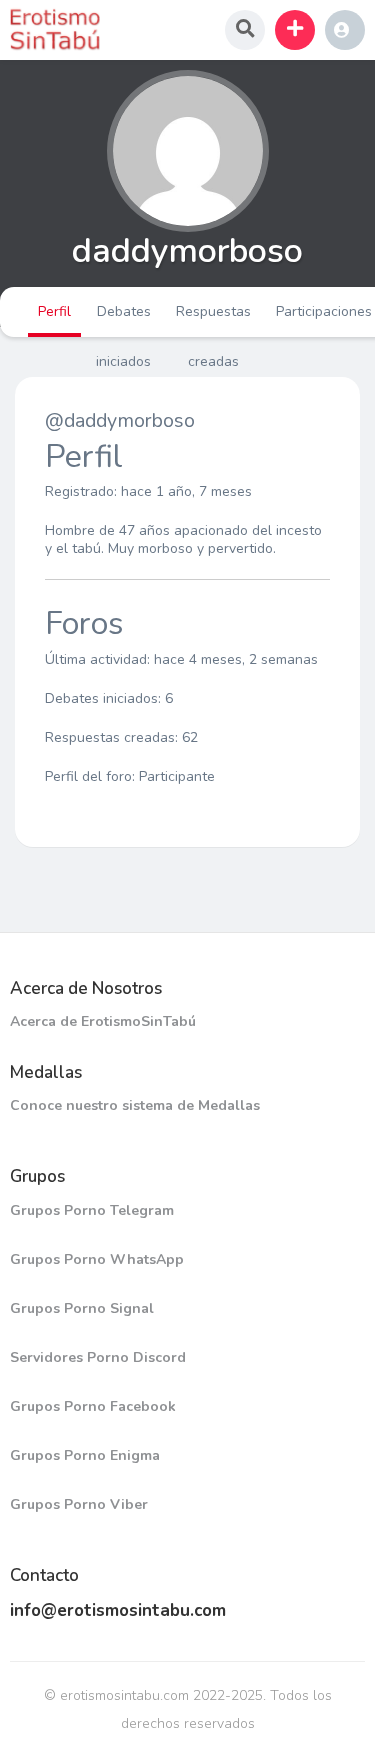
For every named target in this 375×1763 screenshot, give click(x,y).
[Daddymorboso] (187, 151)
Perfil (54, 311)
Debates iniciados (123, 319)
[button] (295, 30)
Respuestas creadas (213, 319)
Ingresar (345, 30)
